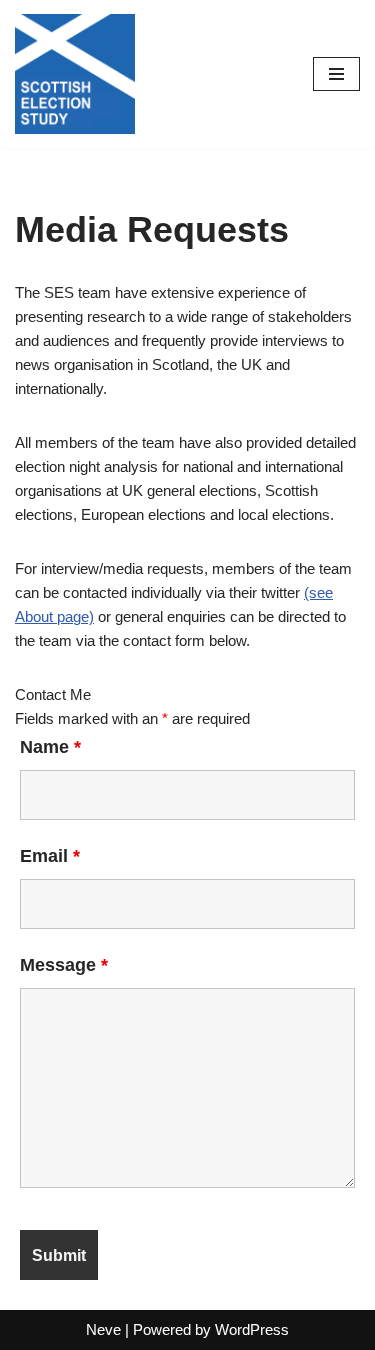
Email (50, 856)
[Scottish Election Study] (75, 74)
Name (50, 747)
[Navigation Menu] (336, 74)
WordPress (252, 1329)
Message (64, 965)
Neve (103, 1329)
